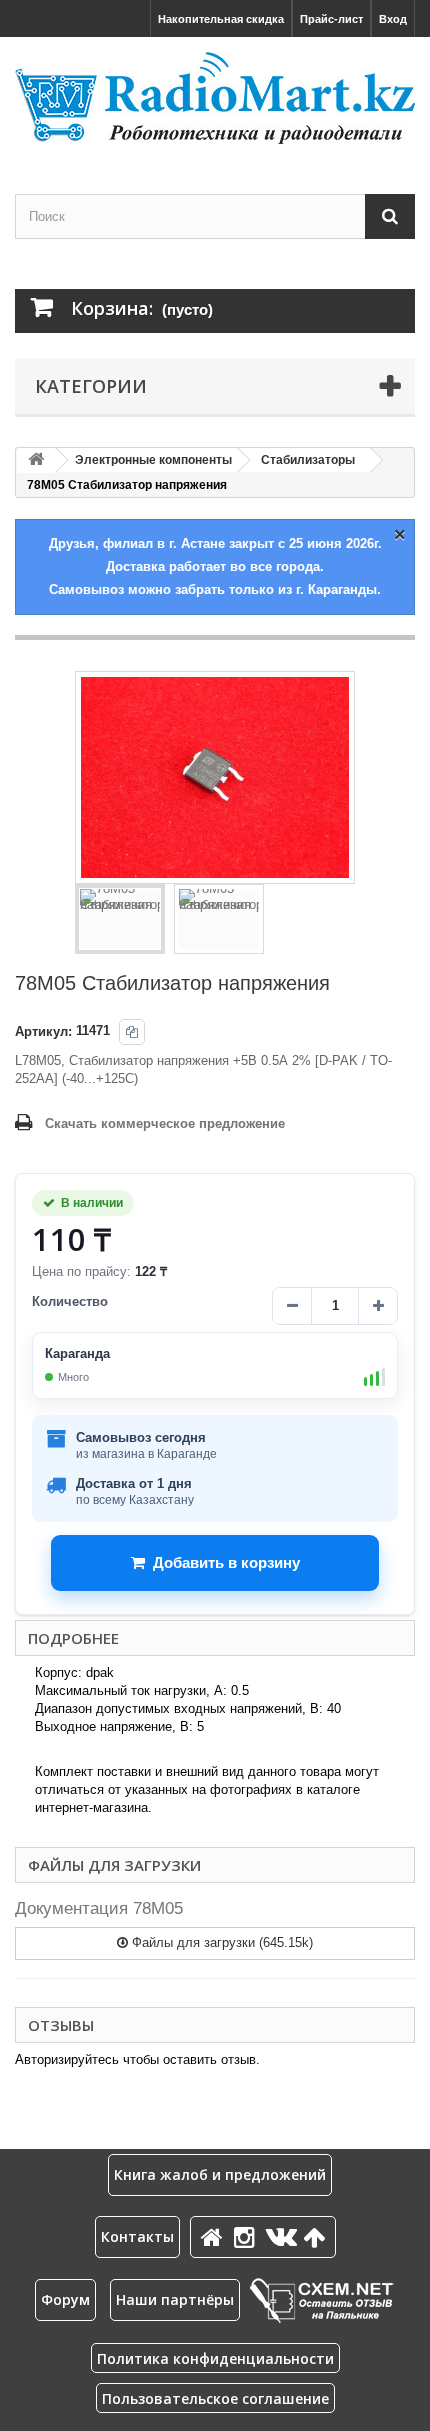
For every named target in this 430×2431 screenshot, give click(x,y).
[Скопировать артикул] (132, 1032)
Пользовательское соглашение (215, 2398)
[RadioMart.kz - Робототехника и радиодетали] (215, 98)
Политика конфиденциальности (215, 2358)
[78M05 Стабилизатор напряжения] (120, 919)
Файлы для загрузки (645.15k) (220, 1942)
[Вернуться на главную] (36, 460)
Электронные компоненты (153, 460)
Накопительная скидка (221, 19)
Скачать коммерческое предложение (165, 1123)
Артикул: (43, 1031)
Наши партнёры (175, 2299)
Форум (65, 2299)
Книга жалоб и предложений (220, 2174)
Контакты (137, 2236)
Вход (393, 19)
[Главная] (215, 2236)
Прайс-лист (331, 19)
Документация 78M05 (99, 1908)
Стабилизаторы (308, 460)
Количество (70, 1301)
